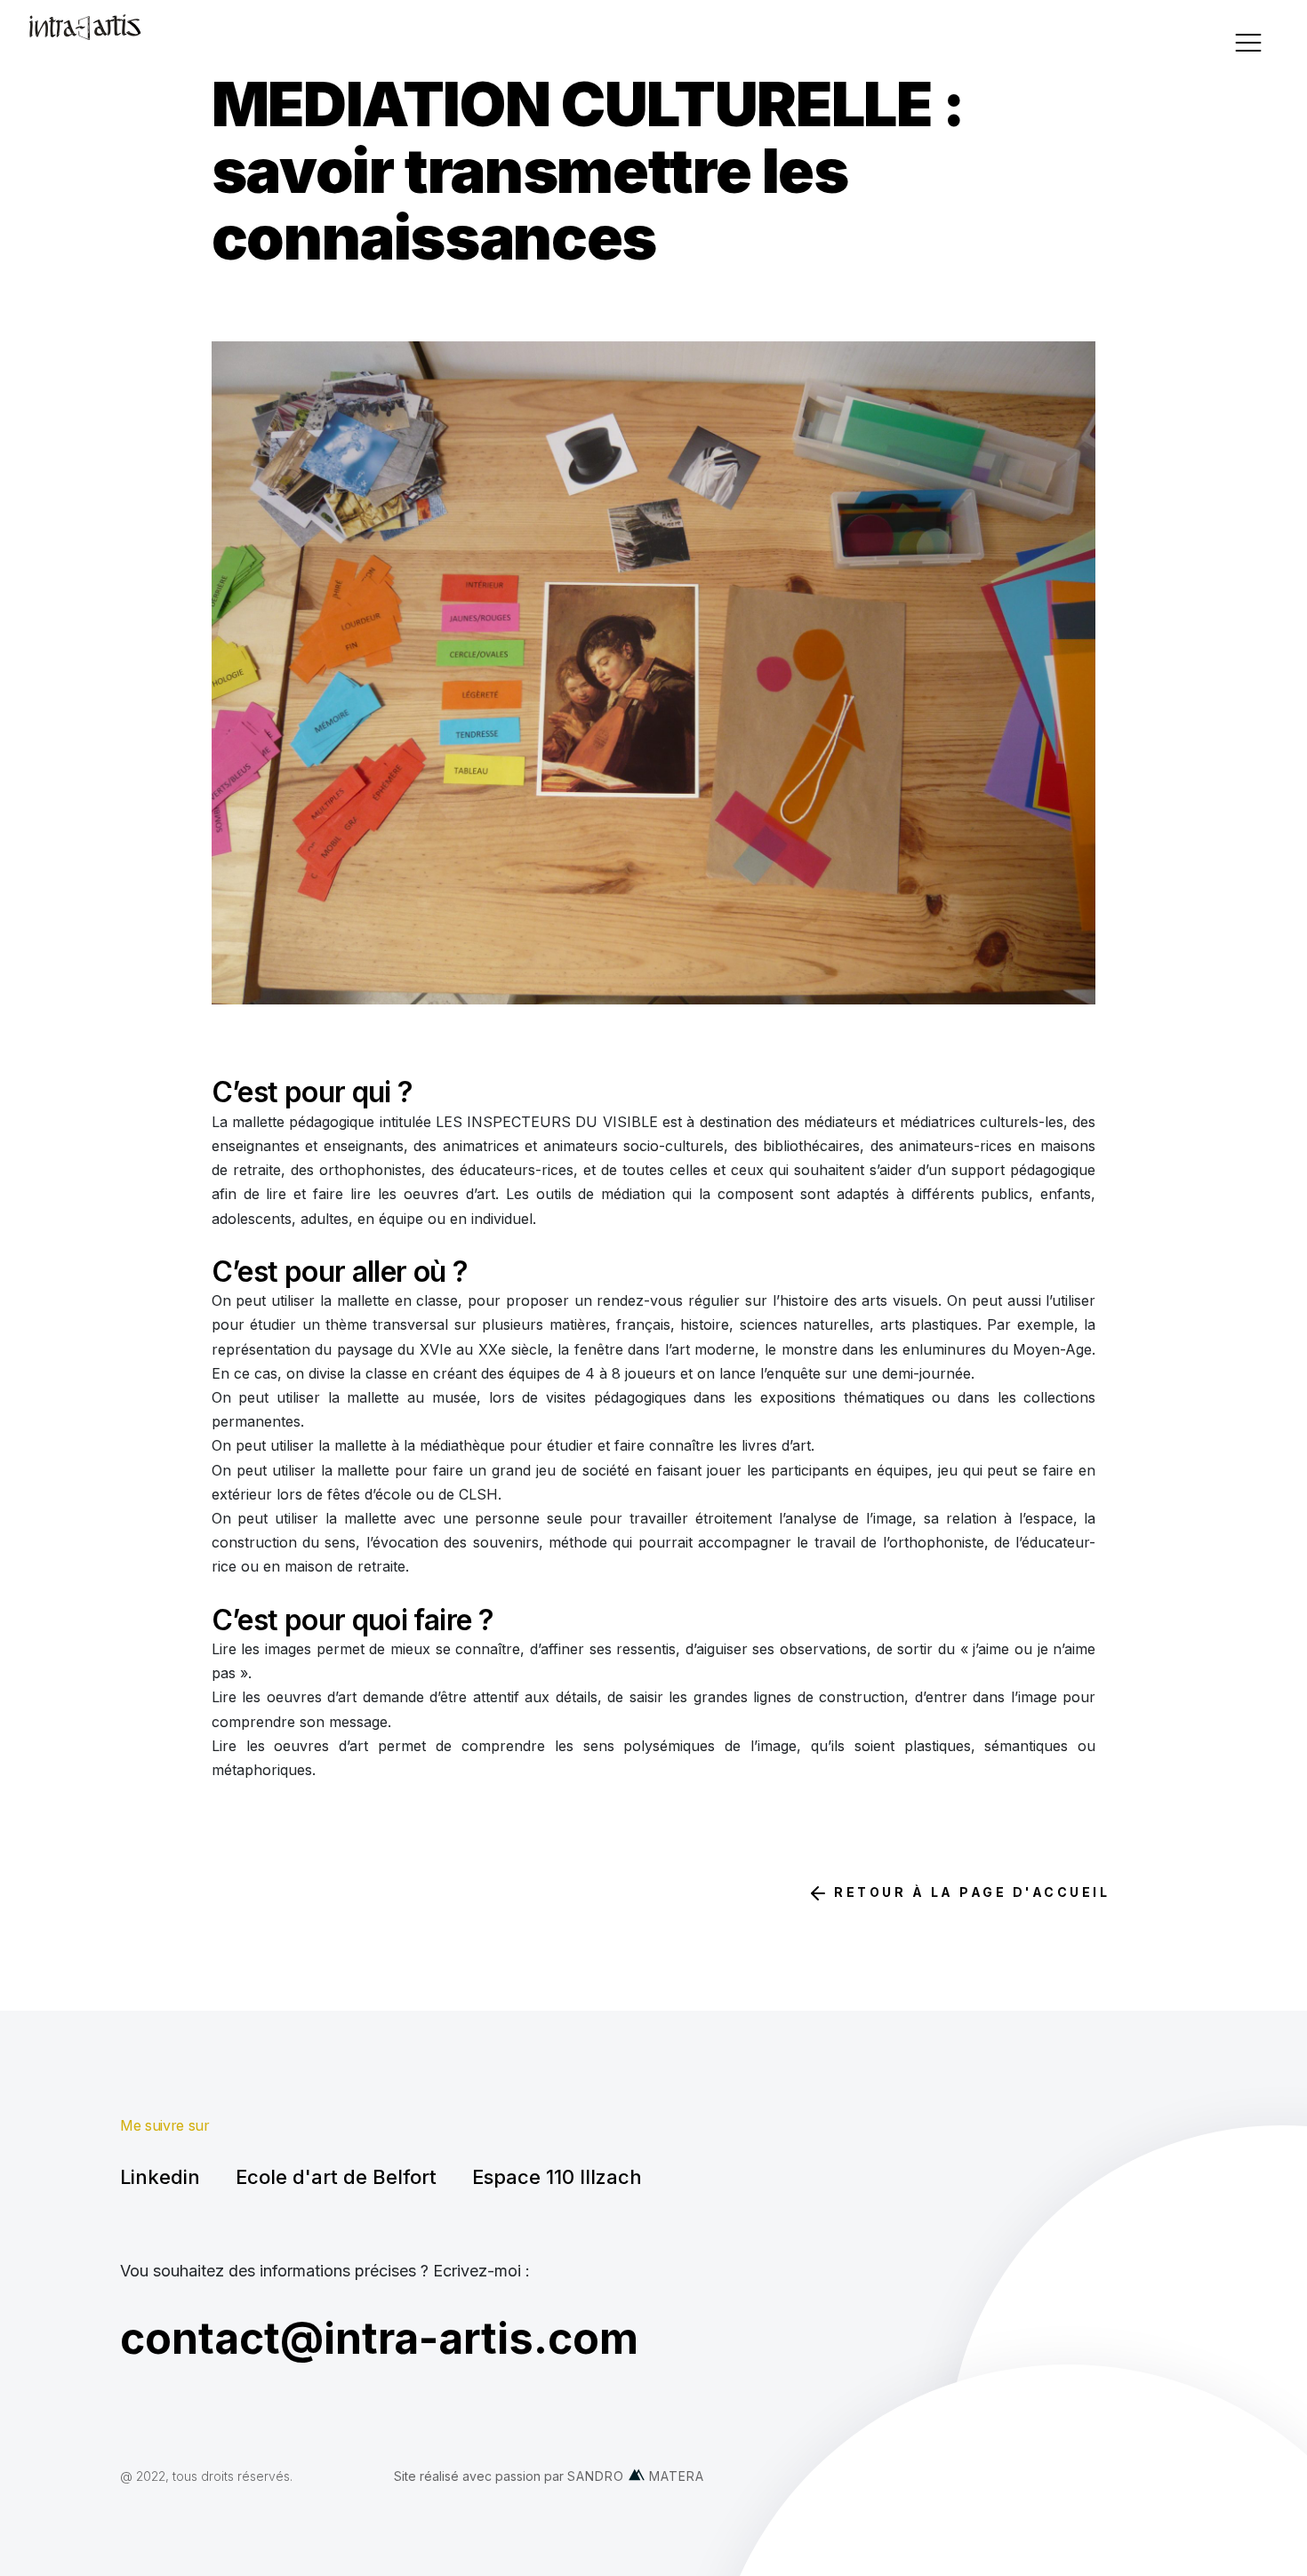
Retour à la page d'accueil (970, 1892)
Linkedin (160, 2177)
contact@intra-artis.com (379, 2338)
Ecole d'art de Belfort (336, 2177)
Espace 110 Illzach (557, 2177)
